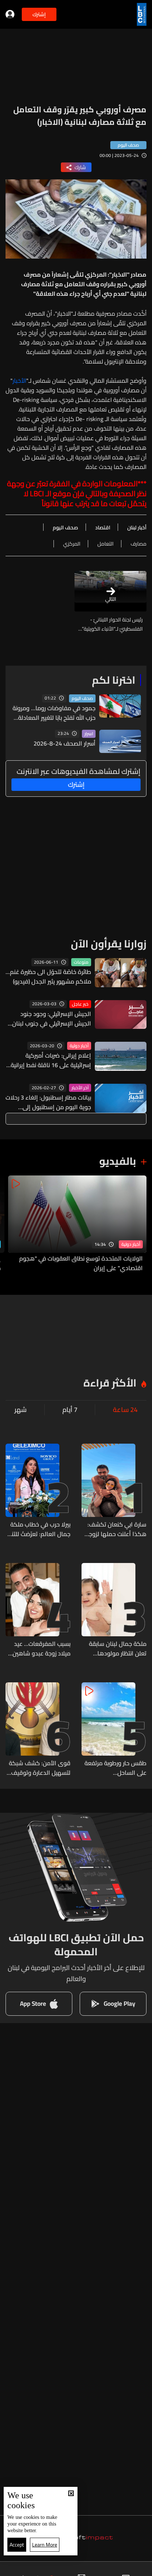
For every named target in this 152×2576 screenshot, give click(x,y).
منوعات (81, 962)
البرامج (39, 2569)
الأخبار (19, 381)
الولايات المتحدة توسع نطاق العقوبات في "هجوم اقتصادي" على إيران (81, 1263)
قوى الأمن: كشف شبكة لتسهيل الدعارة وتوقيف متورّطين (40, 1768)
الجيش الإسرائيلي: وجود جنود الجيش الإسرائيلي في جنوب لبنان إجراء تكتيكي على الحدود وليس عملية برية (52, 1019)
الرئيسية (136, 2569)
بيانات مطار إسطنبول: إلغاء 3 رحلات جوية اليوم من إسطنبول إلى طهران (48, 1102)
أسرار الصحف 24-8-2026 (65, 743)
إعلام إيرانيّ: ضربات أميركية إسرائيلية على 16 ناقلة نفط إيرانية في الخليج (51, 1060)
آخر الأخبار (80, 1088)
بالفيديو (118, 1161)
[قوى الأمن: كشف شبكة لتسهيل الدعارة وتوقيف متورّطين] (38, 1730)
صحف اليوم (82, 698)
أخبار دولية (79, 1046)
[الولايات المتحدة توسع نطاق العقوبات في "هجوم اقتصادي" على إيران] (77, 1224)
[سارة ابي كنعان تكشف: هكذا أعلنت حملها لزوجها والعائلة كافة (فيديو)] (114, 1491)
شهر (20, 1410)
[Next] (9, 1224)
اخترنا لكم (114, 680)
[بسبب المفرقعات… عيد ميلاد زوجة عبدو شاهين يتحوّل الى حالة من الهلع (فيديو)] (38, 1611)
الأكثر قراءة (110, 1383)
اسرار (89, 734)
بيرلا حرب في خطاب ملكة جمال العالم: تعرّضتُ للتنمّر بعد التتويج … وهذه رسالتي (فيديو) (38, 1529)
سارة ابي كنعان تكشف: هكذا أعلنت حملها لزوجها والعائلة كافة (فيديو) (115, 1529)
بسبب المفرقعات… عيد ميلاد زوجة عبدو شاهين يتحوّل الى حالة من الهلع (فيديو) (40, 1648)
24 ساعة (125, 1410)
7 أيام (70, 1410)
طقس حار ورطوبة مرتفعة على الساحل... (115, 1768)
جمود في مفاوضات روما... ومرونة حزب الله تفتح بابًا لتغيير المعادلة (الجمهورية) (54, 713)
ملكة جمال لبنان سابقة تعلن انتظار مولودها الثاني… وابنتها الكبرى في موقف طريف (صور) (115, 1648)
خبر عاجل (80, 1004)
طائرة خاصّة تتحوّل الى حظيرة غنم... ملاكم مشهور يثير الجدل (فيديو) (48, 977)
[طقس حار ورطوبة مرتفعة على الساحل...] (114, 1730)
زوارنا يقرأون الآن (109, 944)
